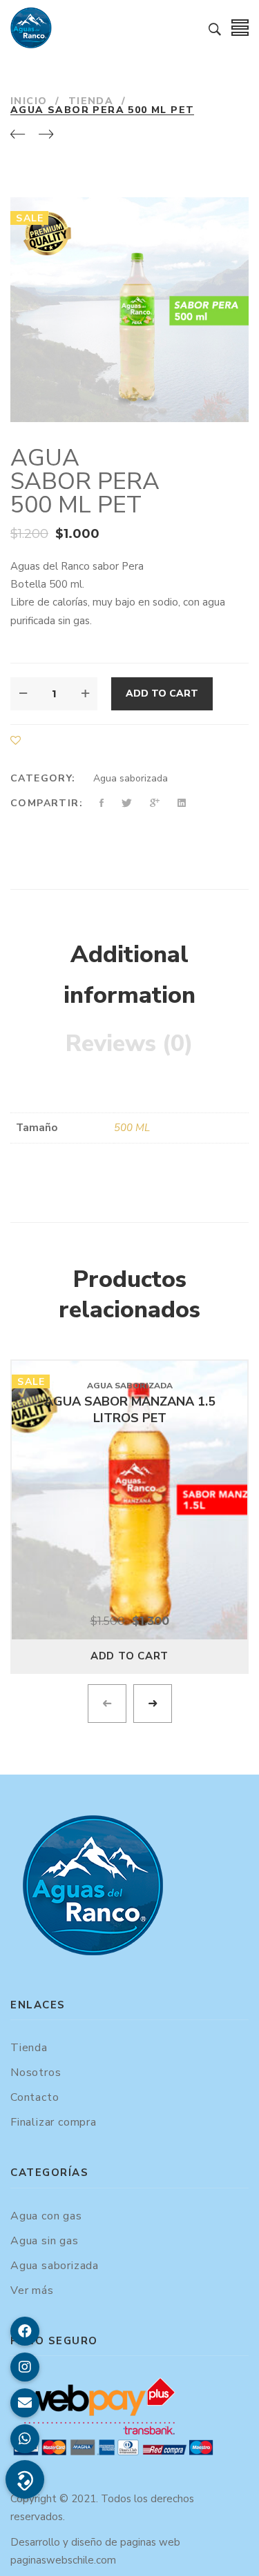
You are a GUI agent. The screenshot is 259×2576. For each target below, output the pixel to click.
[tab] (129, 976)
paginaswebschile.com (63, 2560)
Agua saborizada (131, 778)
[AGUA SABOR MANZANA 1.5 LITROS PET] (129, 1500)
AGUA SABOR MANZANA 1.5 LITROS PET (130, 1410)
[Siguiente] (46, 135)
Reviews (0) (129, 1044)
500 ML (132, 1128)
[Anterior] (18, 135)
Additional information (129, 975)
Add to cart (162, 693)
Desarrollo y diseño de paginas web (95, 2542)
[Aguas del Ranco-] (31, 28)
